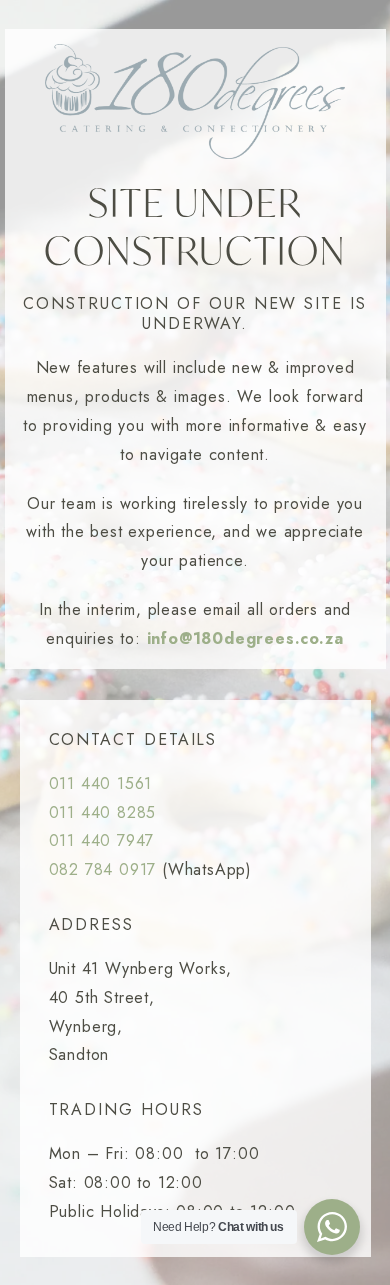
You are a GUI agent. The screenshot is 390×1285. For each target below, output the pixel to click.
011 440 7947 (102, 840)
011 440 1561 (101, 783)
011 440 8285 (103, 812)
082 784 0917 (103, 869)
